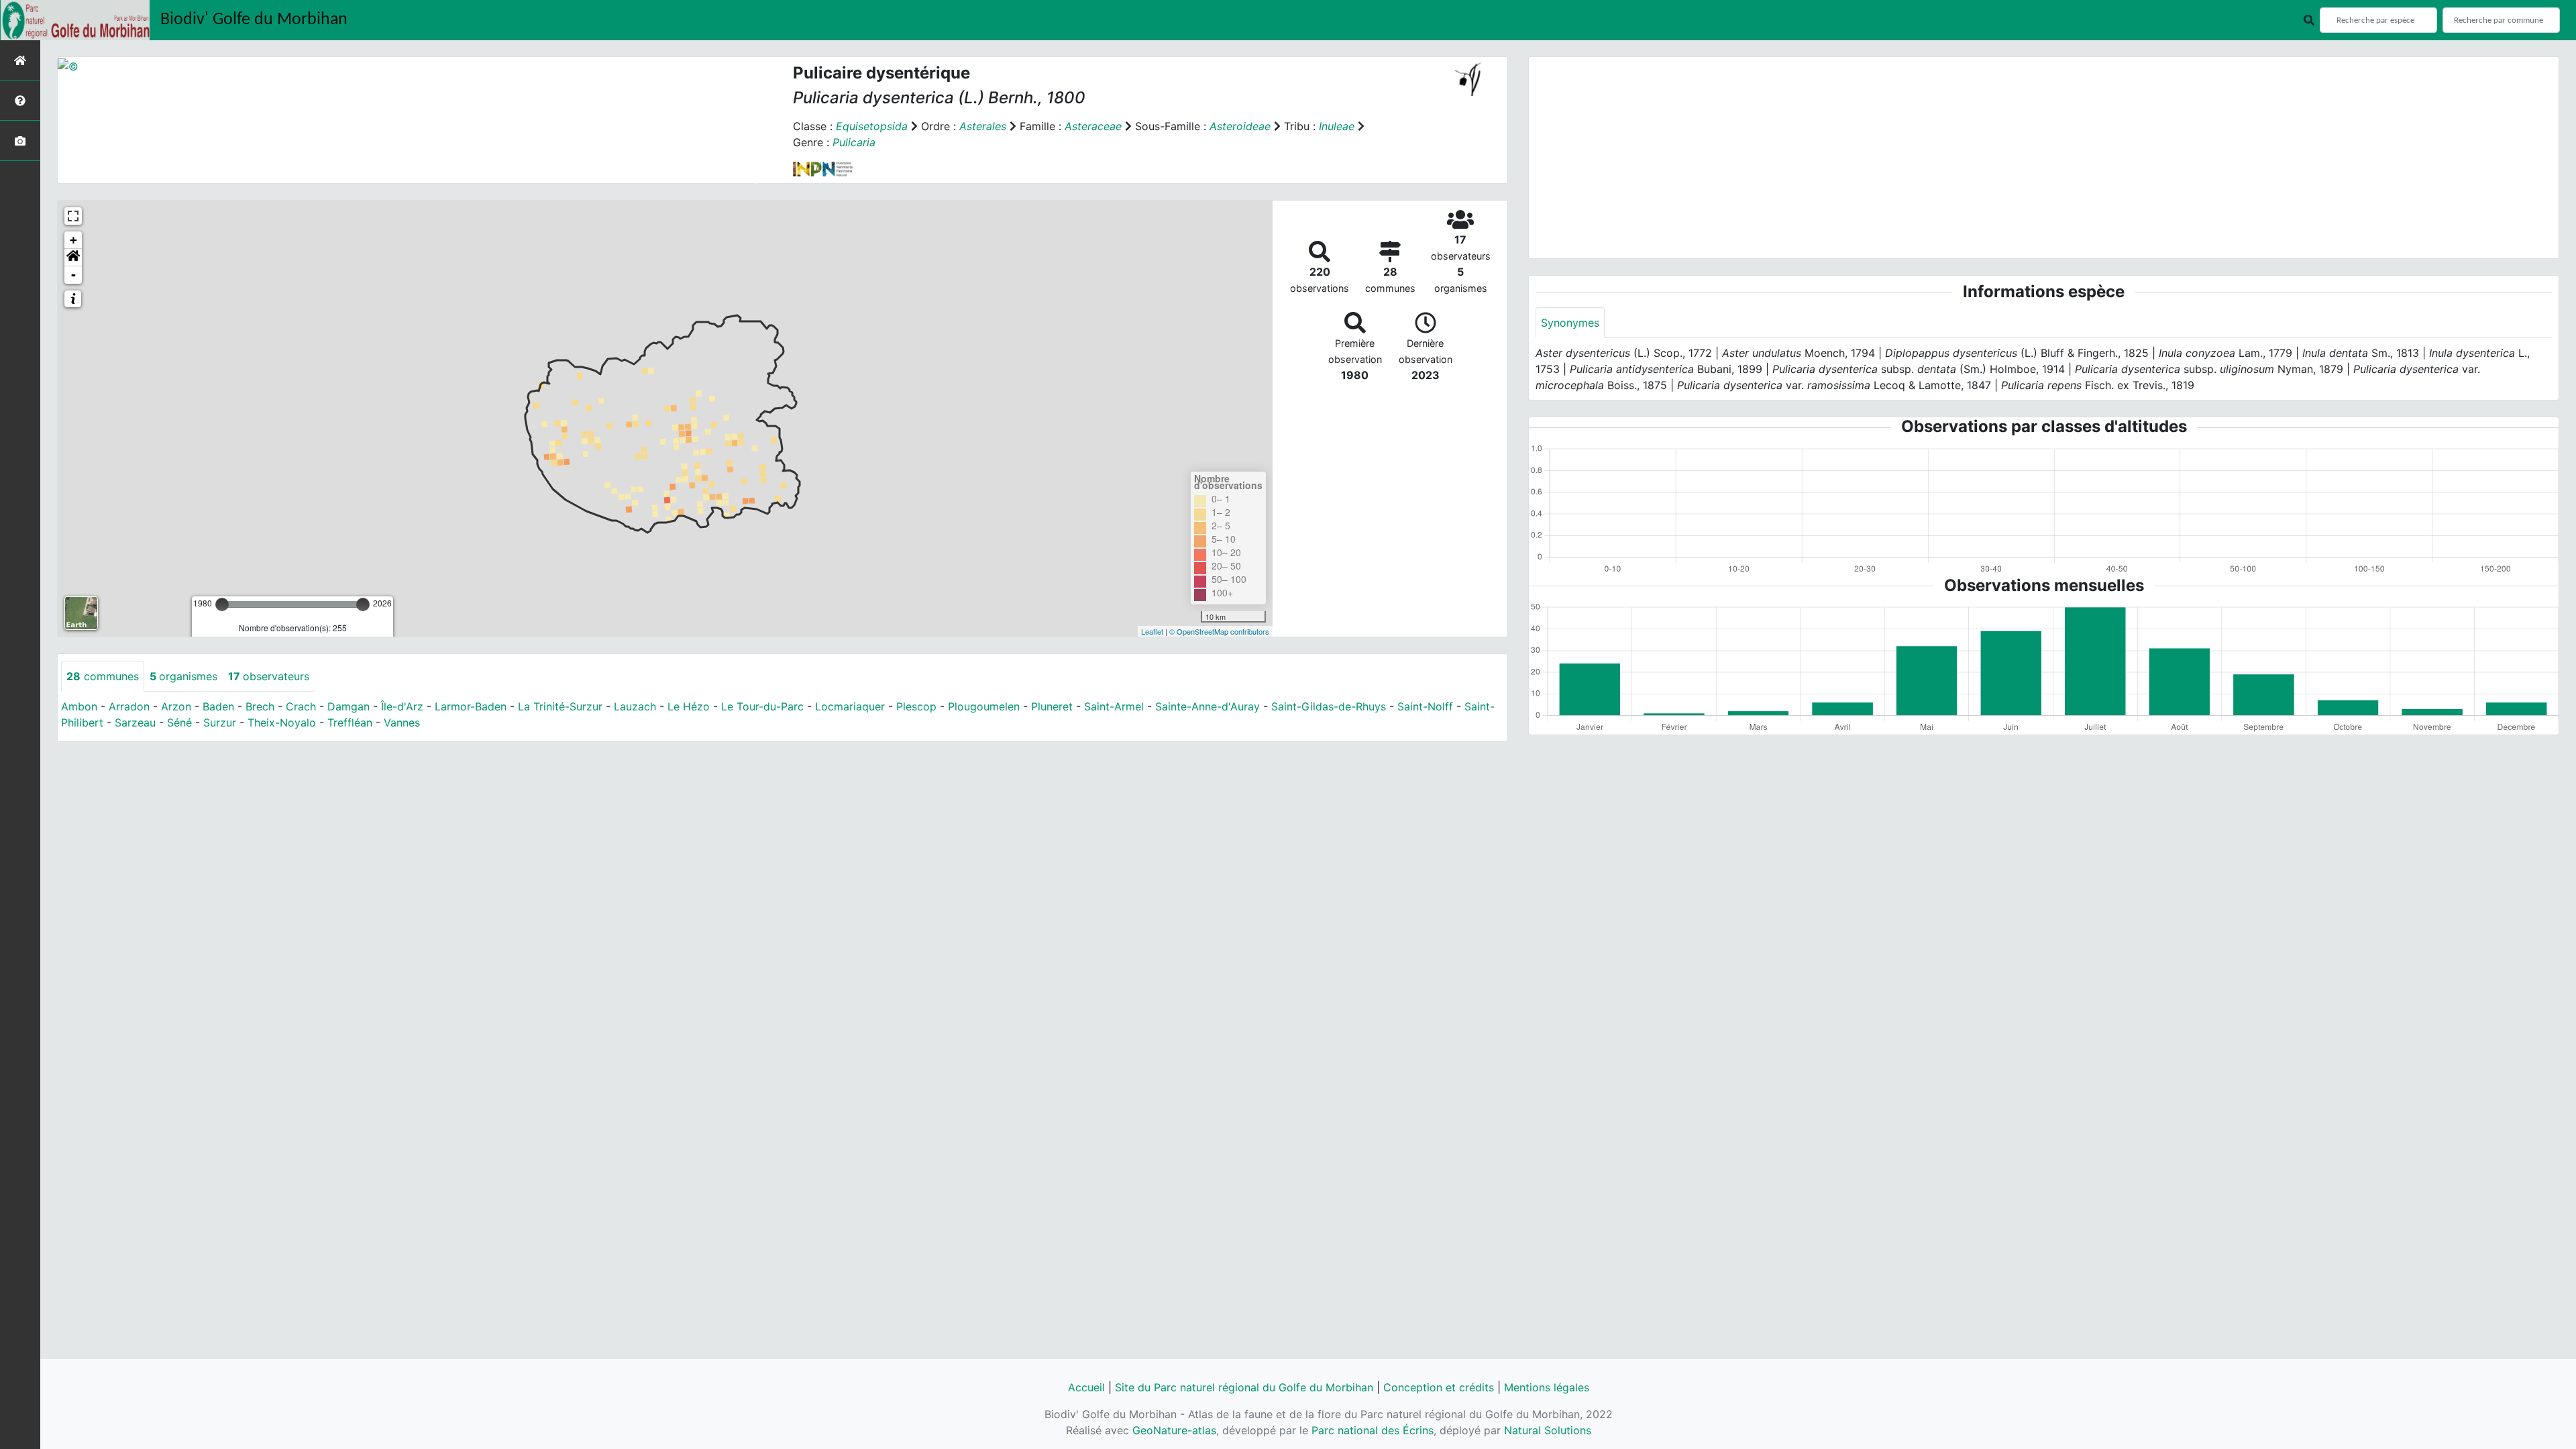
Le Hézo (689, 706)
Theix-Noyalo (282, 722)
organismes (183, 676)
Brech (260, 706)
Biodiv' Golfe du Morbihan (254, 20)
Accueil (1086, 1387)
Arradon (129, 706)
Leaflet (1152, 631)
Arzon (176, 706)
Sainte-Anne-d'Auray (1207, 706)
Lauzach (635, 706)
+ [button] (73, 240)
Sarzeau (135, 722)
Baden (218, 706)
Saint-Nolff (1425, 706)
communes (103, 676)
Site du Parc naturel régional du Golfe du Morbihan (1244, 1387)
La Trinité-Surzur (560, 706)
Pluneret (1052, 706)
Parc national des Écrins (1373, 1430)
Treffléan (350, 722)
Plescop (916, 706)
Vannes (402, 722)
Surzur (220, 722)
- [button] (73, 275)
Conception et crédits (1439, 1387)
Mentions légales (1547, 1387)
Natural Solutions (1548, 1430)
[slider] (222, 604)
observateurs (269, 676)
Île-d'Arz (402, 706)
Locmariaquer (850, 706)
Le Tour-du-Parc (762, 706)
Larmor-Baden (471, 706)
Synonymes (1570, 323)
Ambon (79, 706)
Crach (301, 706)
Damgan (348, 706)
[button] (73, 258)
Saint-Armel (1114, 706)
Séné (179, 722)
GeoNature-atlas (1174, 1430)
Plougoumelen (984, 706)
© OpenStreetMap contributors (1219, 631)
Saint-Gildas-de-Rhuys (1329, 706)
